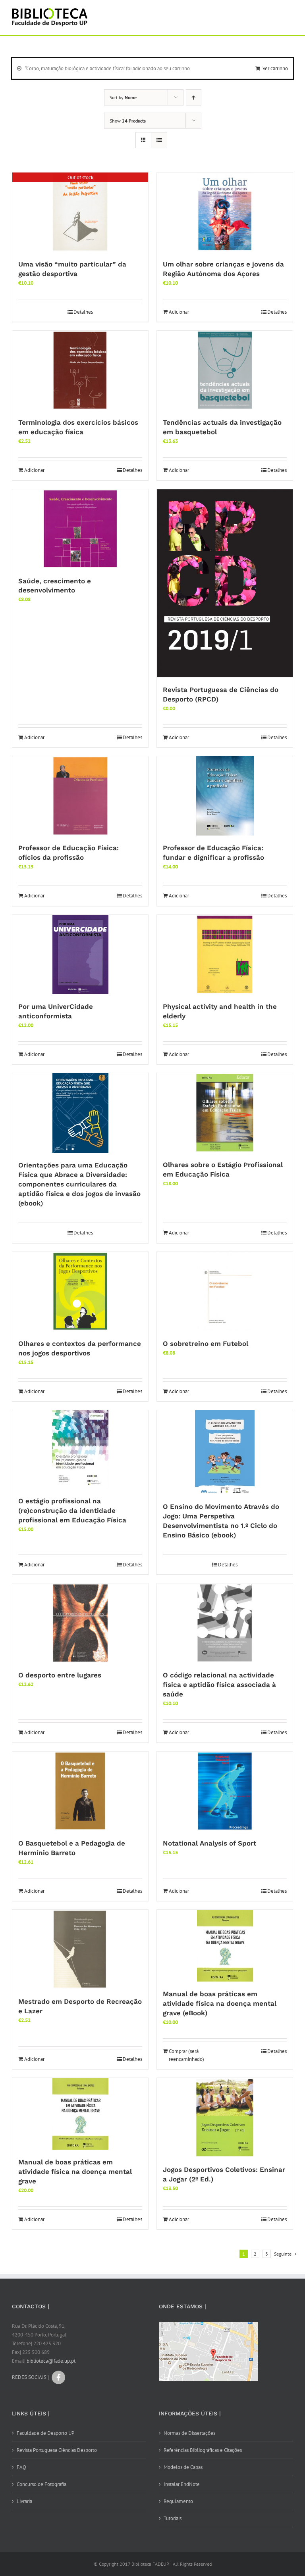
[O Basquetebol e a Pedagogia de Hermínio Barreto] (80, 1791)
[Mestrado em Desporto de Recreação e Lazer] (80, 1949)
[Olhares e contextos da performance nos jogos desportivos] (80, 1292)
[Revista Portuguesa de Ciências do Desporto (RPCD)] (225, 584)
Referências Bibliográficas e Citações (203, 2450)
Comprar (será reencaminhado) (186, 2055)
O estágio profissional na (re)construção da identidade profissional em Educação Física (72, 1510)
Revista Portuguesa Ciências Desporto (57, 2450)
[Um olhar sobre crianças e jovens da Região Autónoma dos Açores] (225, 212)
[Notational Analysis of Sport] (225, 1791)
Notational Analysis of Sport (209, 1843)
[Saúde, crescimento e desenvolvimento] (80, 529)
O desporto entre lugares (60, 1675)
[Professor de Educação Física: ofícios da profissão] (80, 796)
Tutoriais (173, 2518)
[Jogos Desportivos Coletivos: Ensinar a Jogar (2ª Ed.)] (225, 2118)
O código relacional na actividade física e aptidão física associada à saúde (219, 1685)
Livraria (24, 2501)
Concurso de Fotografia (42, 2484)
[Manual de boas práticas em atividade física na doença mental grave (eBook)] (225, 1946)
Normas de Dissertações (189, 2433)
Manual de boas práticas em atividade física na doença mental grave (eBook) (220, 2003)
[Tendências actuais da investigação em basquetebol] (225, 370)
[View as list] (159, 140)
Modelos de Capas (183, 2467)
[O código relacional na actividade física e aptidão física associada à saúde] (225, 1623)
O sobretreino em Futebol (206, 1344)
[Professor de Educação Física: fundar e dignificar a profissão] (225, 796)
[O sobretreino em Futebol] (225, 1292)
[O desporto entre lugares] (80, 1623)
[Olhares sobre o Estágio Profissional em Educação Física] (225, 1113)
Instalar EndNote (182, 2484)
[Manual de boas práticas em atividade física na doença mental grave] (80, 2114)
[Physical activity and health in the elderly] (225, 954)
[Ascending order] (194, 97)
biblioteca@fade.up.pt (51, 2361)
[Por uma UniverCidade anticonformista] (80, 954)
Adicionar (179, 312)
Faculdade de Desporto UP (45, 2433)
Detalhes (83, 312)
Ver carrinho (275, 68)
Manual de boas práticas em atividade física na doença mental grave (75, 2172)
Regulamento (178, 2501)
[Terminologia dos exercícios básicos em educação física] (80, 370)
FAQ (21, 2467)
